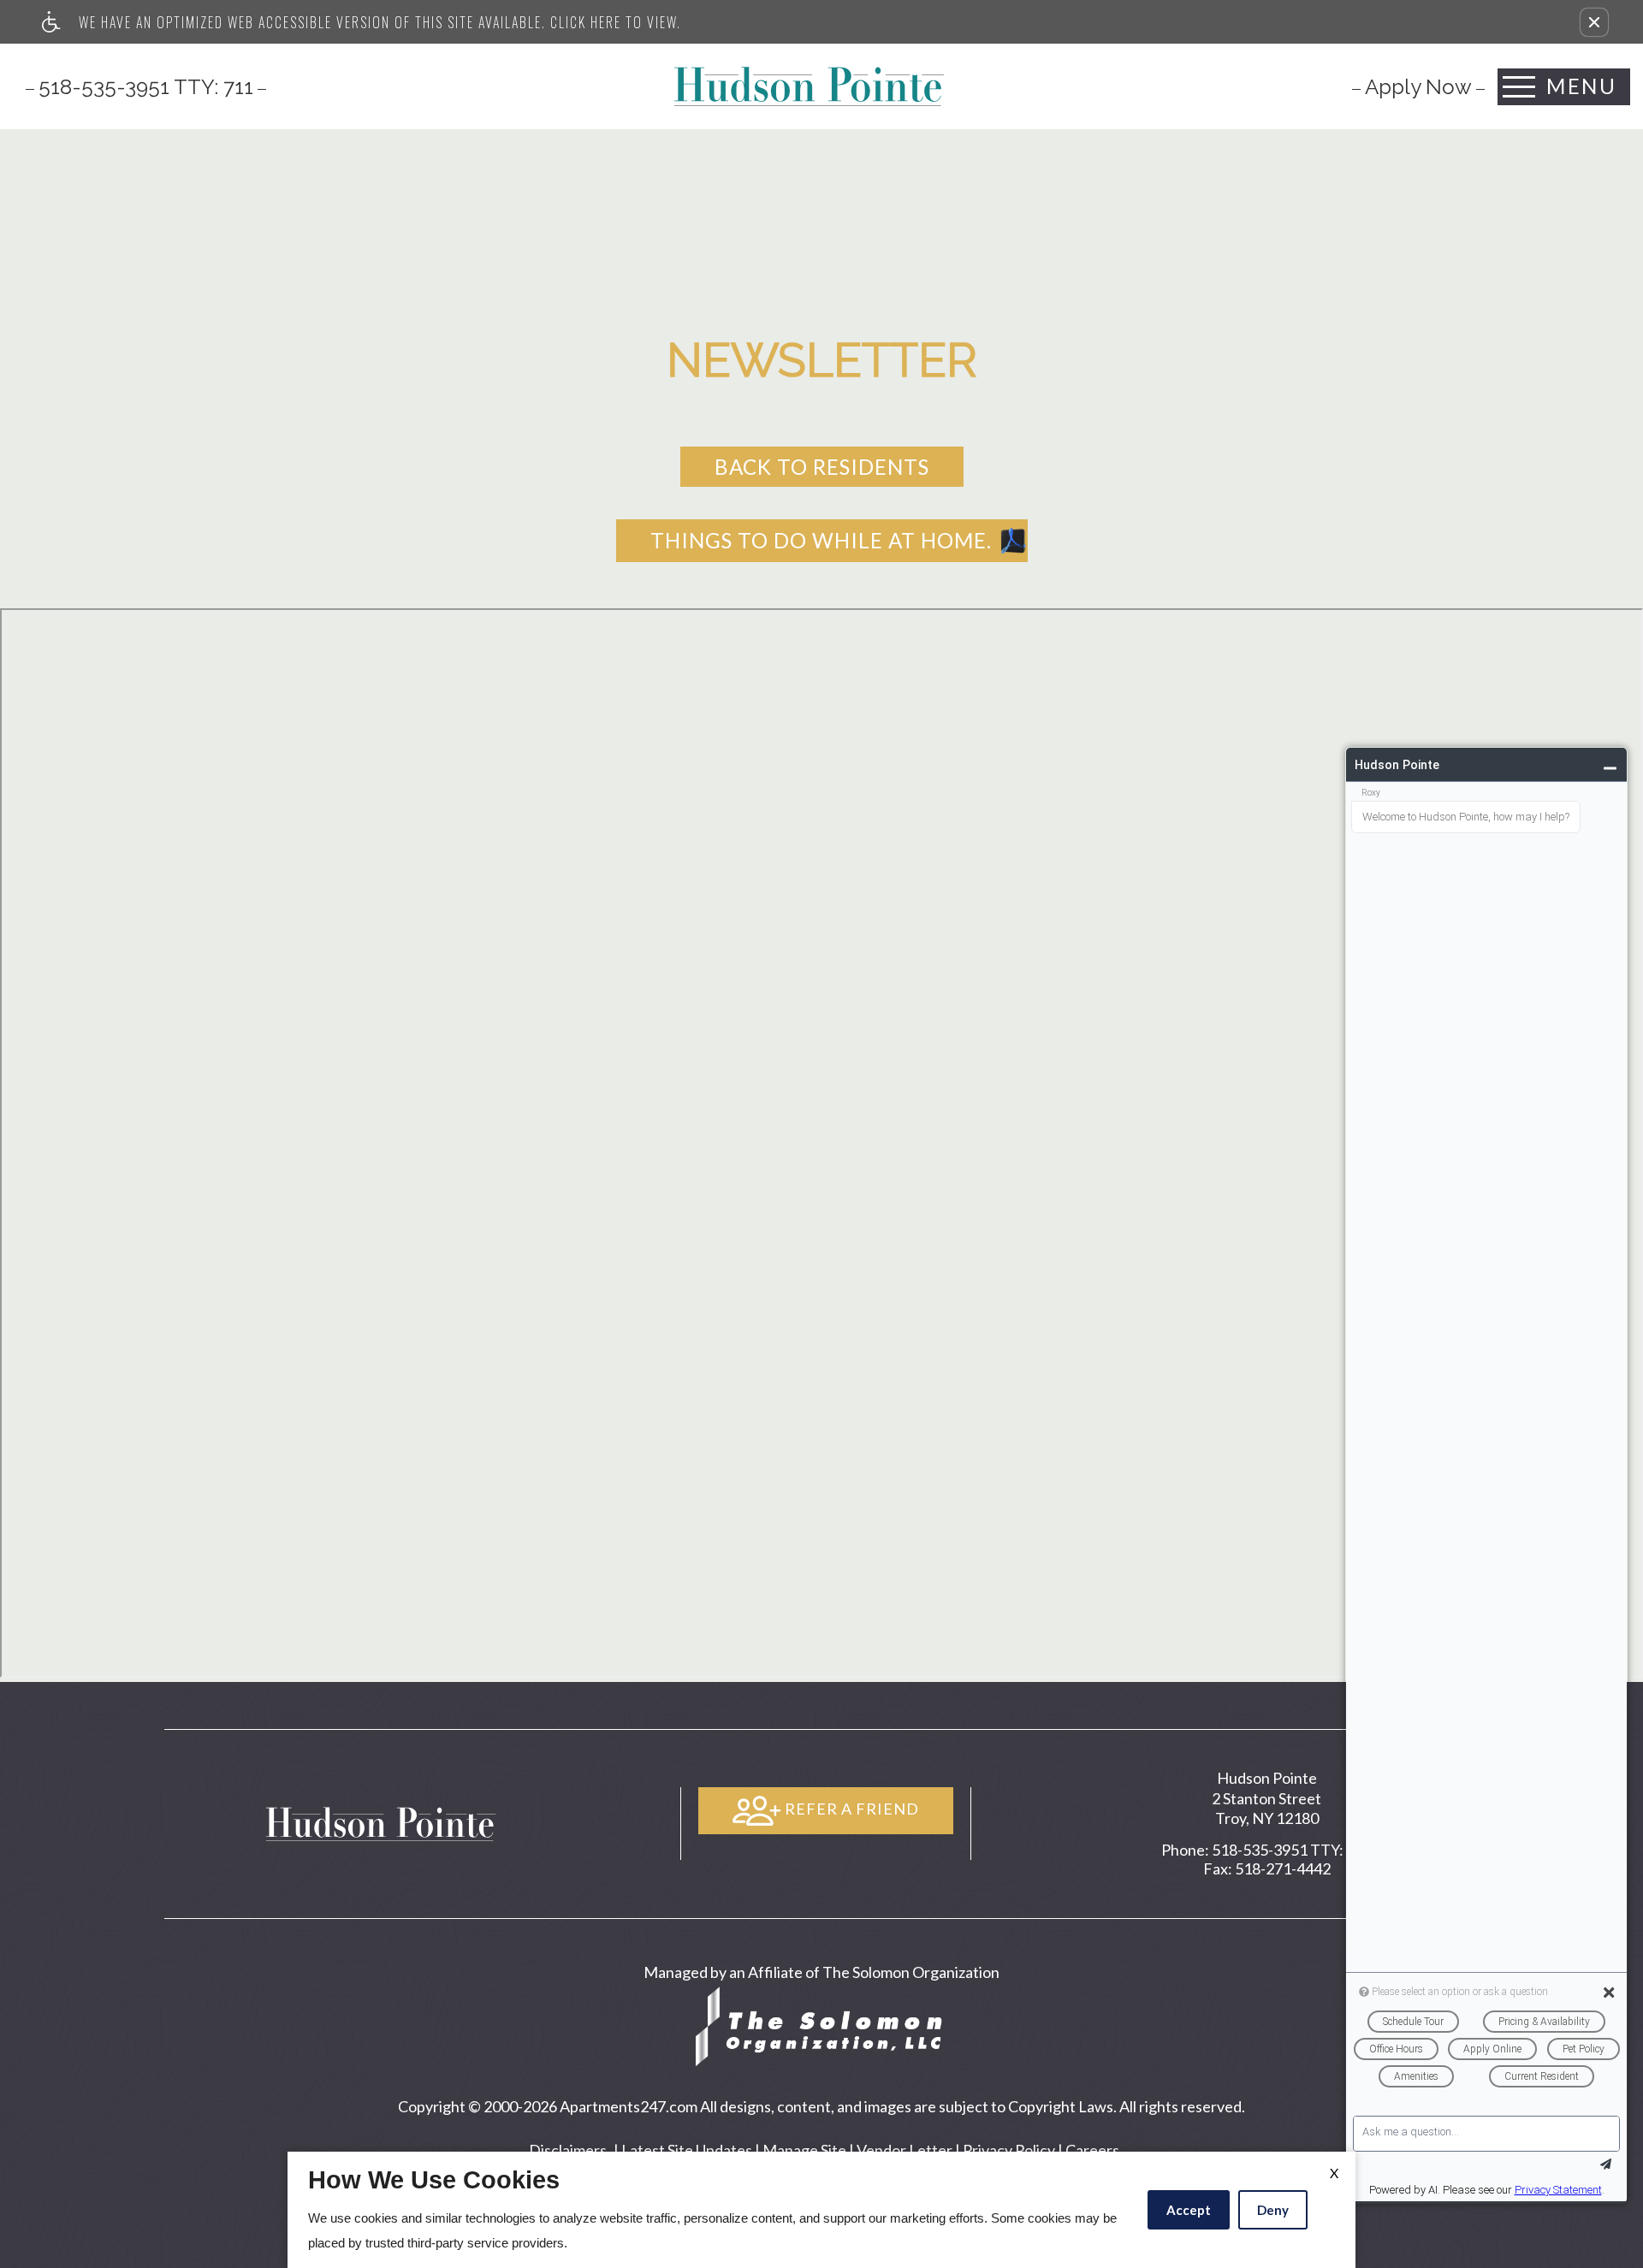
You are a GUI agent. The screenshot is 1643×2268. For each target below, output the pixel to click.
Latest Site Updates (687, 2150)
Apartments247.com (629, 2106)
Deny (1273, 2210)
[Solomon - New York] (821, 2024)
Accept (1189, 2210)
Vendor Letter (905, 2150)
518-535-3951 (146, 87)
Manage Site (804, 2150)
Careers (1092, 2150)
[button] (1594, 22)
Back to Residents (822, 467)
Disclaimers (568, 2150)
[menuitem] (1418, 87)
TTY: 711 (1266, 1850)
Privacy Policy (1009, 2150)
